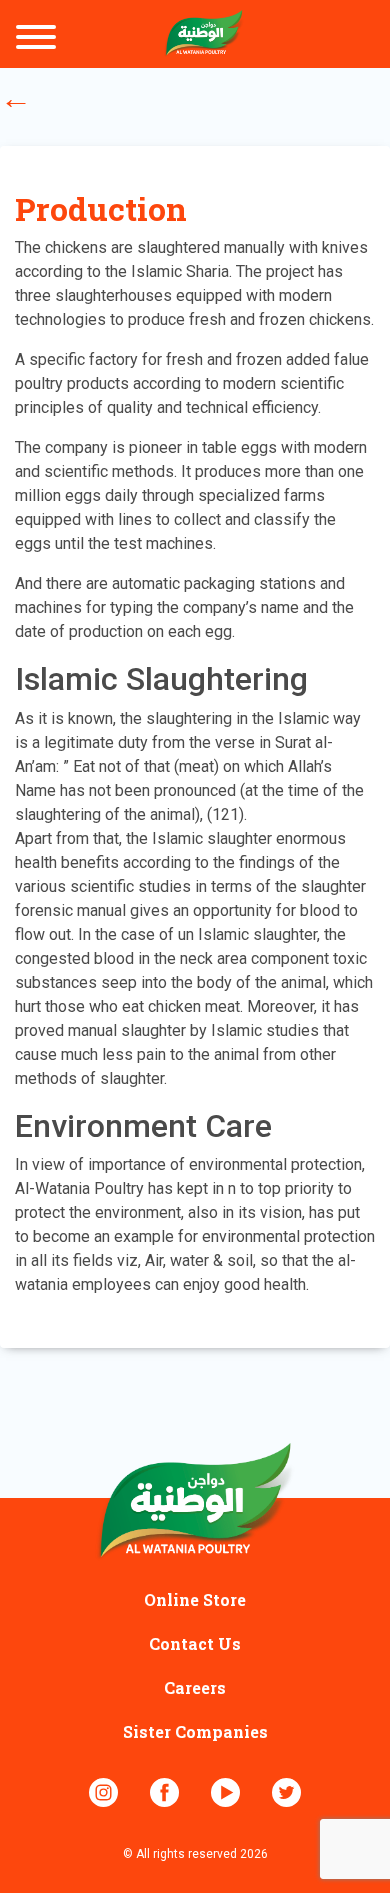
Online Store (195, 1599)
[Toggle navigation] (36, 38)
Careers (195, 1687)
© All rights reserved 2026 (195, 1854)
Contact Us (195, 1643)
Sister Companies (195, 1731)
